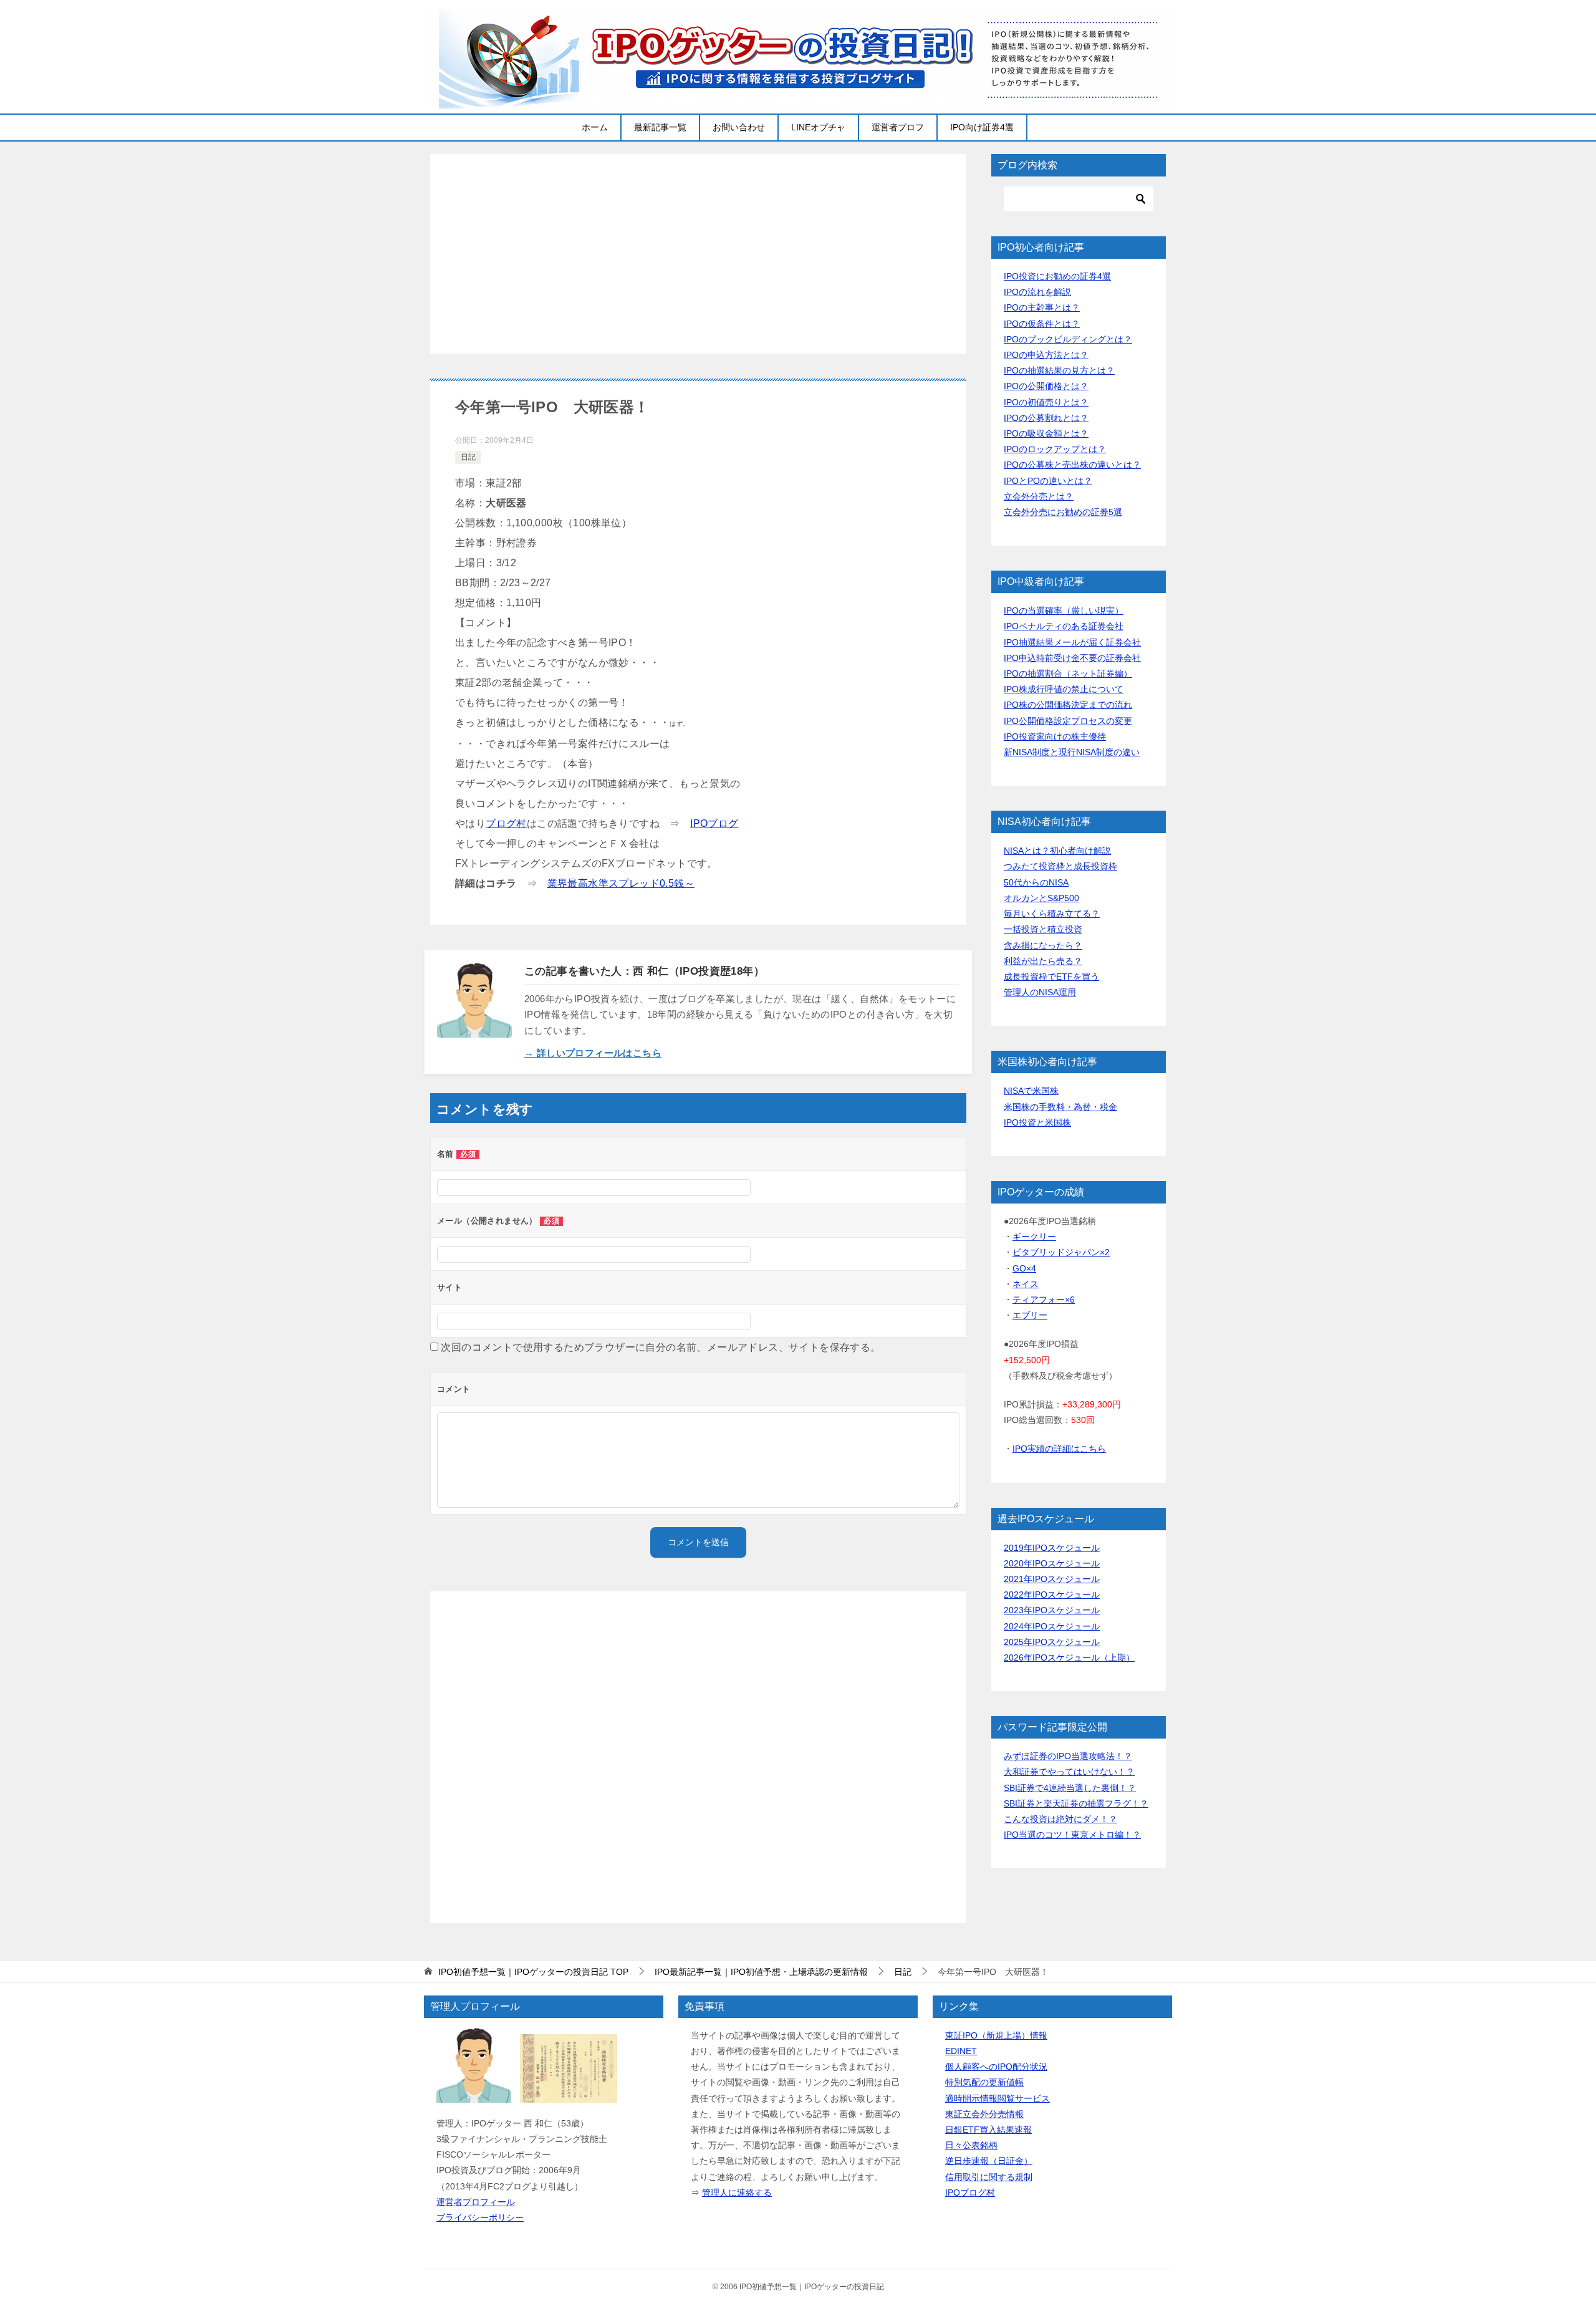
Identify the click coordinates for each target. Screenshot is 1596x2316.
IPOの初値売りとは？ (1046, 402)
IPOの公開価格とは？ (1046, 386)
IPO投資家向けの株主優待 (1055, 736)
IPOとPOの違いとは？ (1048, 481)
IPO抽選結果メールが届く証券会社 (1072, 642)
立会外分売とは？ (1039, 496)
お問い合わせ (739, 127)
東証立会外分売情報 (984, 2114)
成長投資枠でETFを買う (1051, 977)
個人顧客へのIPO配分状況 (996, 2067)
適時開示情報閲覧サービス (997, 2098)
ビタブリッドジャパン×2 (1061, 1252)
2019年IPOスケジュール (1052, 1548)
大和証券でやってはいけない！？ (1069, 1772)
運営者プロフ (898, 127)
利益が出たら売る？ (1043, 961)
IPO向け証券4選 (982, 127)
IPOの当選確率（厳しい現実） (1064, 610)
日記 (468, 457)
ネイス (1026, 1284)
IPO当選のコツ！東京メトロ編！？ (1072, 1835)
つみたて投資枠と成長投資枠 (1060, 866)
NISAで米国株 (1031, 1091)
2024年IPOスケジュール (1052, 1626)
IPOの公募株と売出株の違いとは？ (1072, 465)
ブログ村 (506, 823)
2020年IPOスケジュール (1052, 1563)
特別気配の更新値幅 (984, 2082)
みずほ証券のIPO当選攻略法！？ (1068, 1756)
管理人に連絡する (737, 2193)
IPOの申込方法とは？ (1046, 355)
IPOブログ (714, 823)
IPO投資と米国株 (1037, 1122)
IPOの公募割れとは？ (1046, 418)
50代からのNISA (1036, 882)
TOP (533, 1972)
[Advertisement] (698, 254)
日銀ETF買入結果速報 (988, 2130)
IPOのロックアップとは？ (1055, 449)
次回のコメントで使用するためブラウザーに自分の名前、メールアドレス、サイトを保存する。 (661, 1347)
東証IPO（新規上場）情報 (996, 2035)
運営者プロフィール (476, 2202)
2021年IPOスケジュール (1052, 1579)
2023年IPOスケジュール (1052, 1610)
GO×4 (1024, 1268)
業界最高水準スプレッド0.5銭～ (621, 883)
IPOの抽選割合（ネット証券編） (1068, 673)
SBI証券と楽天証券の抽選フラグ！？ (1076, 1803)
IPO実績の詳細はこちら (1059, 1449)
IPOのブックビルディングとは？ (1068, 339)
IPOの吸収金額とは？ (1046, 433)
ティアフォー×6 (1044, 1300)
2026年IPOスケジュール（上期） (1069, 1657)
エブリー (1030, 1315)
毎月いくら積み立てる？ (1052, 914)
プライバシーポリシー (480, 2217)
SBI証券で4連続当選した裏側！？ (1070, 1788)
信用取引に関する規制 (989, 2177)
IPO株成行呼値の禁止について (1064, 689)
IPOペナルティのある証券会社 (1064, 626)
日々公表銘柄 (971, 2145)
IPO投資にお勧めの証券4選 (1057, 276)
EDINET (961, 2051)
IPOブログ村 (970, 2193)
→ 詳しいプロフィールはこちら (593, 1053)
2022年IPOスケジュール (1052, 1595)
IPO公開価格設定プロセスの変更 (1068, 721)
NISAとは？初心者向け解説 (1057, 851)
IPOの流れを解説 (1037, 292)
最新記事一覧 (660, 127)
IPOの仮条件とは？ (1042, 324)
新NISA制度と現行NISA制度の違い (1072, 752)
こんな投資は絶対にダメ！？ (1060, 1819)
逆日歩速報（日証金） (989, 2161)
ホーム (595, 127)
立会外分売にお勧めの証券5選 (1063, 512)
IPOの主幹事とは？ (1042, 307)
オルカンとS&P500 (1041, 898)
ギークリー (1034, 1237)
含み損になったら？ (1043, 945)
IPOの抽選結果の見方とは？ (1059, 370)
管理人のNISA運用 (1040, 992)
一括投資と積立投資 (1043, 929)
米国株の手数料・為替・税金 (1060, 1107)
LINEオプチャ (818, 127)
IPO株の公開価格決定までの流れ (1068, 705)
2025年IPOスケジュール (1052, 1642)
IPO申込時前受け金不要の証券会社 (1072, 658)
